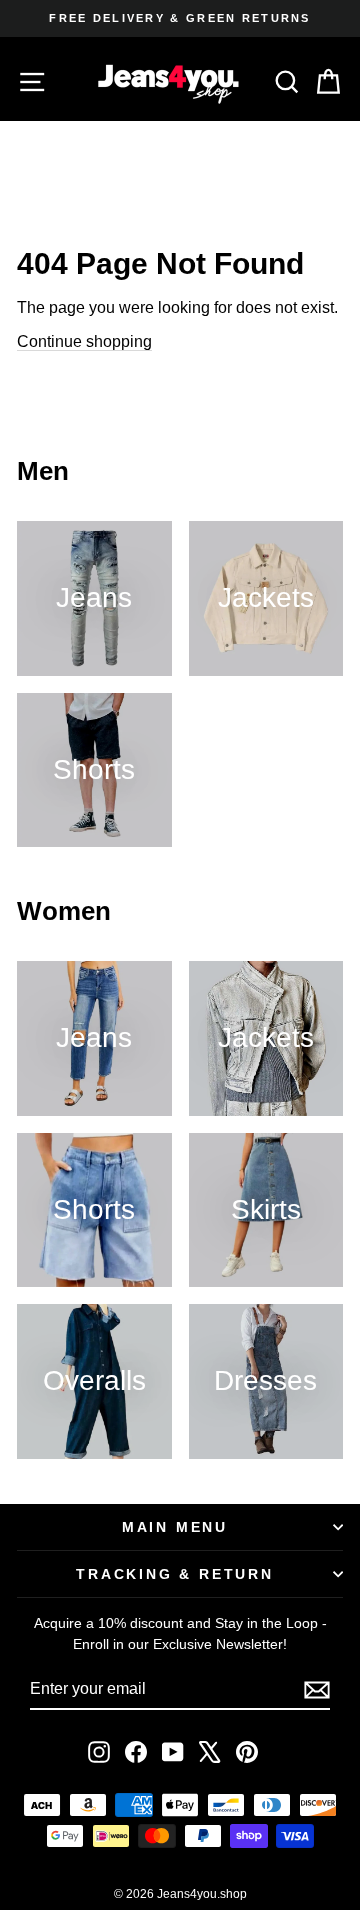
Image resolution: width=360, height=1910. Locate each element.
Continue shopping (84, 341)
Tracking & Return (175, 1574)
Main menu (175, 1527)
